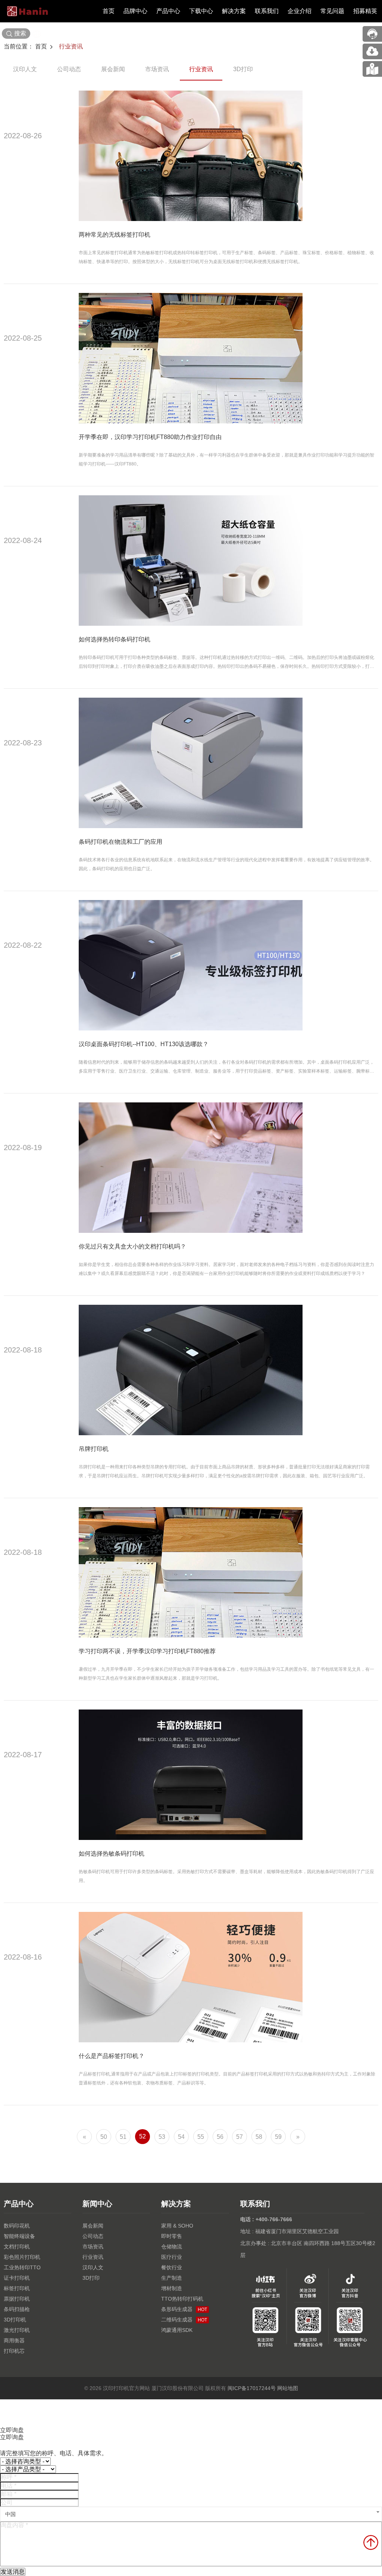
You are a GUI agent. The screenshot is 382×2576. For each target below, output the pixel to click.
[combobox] (191, 2514)
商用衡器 (14, 2340)
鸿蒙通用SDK (177, 2330)
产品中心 (168, 11)
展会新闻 (113, 69)
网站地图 (288, 2388)
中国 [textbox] (10, 2514)
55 (201, 2137)
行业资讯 (71, 46)
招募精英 (365, 11)
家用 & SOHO (177, 2226)
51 (123, 2137)
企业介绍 (300, 11)
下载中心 (201, 11)
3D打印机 (15, 2320)
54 (181, 2137)
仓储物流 (172, 2247)
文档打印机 (17, 2247)
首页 (109, 11)
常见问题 (332, 11)
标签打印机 (17, 2288)
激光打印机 (17, 2330)
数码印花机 (17, 2226)
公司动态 (69, 69)
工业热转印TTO (22, 2267)
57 (239, 2137)
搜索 (20, 33)
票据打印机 (17, 2299)
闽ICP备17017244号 (252, 2388)
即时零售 (172, 2236)
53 (162, 2137)
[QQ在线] (372, 69)
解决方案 (234, 11)
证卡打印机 (17, 2278)
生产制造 (172, 2278)
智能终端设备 (19, 2236)
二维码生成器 (184, 2320)
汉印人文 (25, 69)
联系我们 (267, 11)
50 (104, 2137)
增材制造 (172, 2288)
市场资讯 (157, 69)
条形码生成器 (184, 2309)
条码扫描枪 (17, 2309)
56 (220, 2137)
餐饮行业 (172, 2267)
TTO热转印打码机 (182, 2299)
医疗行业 (172, 2257)
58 (259, 2137)
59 (278, 2137)
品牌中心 (135, 11)
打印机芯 (14, 2351)
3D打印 (243, 69)
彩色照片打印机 (22, 2257)
